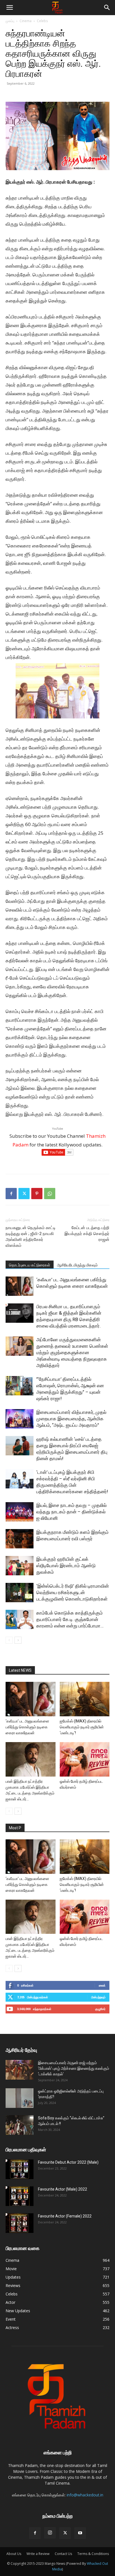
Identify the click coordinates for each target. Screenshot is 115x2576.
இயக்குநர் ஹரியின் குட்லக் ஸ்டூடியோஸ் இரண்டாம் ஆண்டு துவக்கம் (66, 1566)
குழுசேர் (100, 2009)
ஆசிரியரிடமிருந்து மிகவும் (77, 1265)
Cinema (26, 21)
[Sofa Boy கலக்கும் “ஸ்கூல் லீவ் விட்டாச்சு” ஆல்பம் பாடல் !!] (20, 2125)
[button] (9, 8)
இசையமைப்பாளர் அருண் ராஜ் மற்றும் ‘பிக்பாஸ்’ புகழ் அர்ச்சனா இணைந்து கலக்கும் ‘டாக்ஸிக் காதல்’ (74, 2068)
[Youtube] (80, 2533)
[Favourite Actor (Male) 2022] (20, 2196)
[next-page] (18, 1640)
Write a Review (38, 2554)
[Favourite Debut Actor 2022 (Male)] (20, 2169)
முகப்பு (10, 21)
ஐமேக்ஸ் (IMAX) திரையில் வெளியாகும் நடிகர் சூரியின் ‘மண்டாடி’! (82, 1727)
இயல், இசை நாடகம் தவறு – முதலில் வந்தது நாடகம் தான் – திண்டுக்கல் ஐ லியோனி (71, 1512)
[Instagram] (50, 2533)
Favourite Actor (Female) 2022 (65, 2216)
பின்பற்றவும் (98, 1997)
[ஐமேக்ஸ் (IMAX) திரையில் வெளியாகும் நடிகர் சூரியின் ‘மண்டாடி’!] (85, 1699)
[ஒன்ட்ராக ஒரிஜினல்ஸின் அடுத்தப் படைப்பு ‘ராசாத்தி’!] (20, 2098)
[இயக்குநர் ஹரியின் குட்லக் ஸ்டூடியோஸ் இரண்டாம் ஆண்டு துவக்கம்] (20, 1566)
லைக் (102, 1985)
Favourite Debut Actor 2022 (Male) (68, 2162)
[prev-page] (9, 1640)
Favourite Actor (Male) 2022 (63, 2189)
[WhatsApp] (50, 1194)
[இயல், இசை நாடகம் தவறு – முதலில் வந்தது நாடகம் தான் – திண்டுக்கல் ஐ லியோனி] (20, 1512)
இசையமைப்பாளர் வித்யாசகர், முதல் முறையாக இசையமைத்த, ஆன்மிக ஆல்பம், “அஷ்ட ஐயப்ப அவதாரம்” (71, 1419)
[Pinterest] (37, 1194)
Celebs (42, 21)
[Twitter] (24, 1194)
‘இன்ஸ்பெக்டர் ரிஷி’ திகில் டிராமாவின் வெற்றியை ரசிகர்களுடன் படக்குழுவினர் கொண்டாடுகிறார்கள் (73, 1592)
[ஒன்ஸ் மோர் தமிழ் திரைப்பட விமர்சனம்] (85, 1759)
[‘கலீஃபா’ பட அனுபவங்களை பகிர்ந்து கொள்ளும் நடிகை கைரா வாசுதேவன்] (20, 1286)
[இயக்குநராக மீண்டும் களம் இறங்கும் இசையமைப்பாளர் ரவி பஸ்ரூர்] (20, 1539)
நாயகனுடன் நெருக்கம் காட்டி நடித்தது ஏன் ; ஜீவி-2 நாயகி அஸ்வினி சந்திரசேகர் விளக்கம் (31, 1237)
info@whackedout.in (85, 2495)
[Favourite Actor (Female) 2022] (20, 2223)
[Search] (107, 8)
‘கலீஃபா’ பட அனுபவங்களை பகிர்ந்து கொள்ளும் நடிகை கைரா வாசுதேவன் (27, 1727)
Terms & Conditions (93, 2554)
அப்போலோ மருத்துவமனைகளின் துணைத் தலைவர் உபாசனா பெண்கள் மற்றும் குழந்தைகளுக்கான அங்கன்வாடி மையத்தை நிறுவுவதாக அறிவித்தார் (72, 1352)
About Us (14, 2554)
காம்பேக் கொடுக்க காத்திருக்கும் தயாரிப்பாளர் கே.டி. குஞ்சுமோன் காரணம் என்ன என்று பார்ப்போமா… (70, 1619)
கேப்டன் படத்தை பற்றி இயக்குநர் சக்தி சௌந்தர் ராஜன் (87, 1234)
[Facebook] (11, 1194)
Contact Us (63, 2554)
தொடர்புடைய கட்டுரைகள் (30, 1265)
